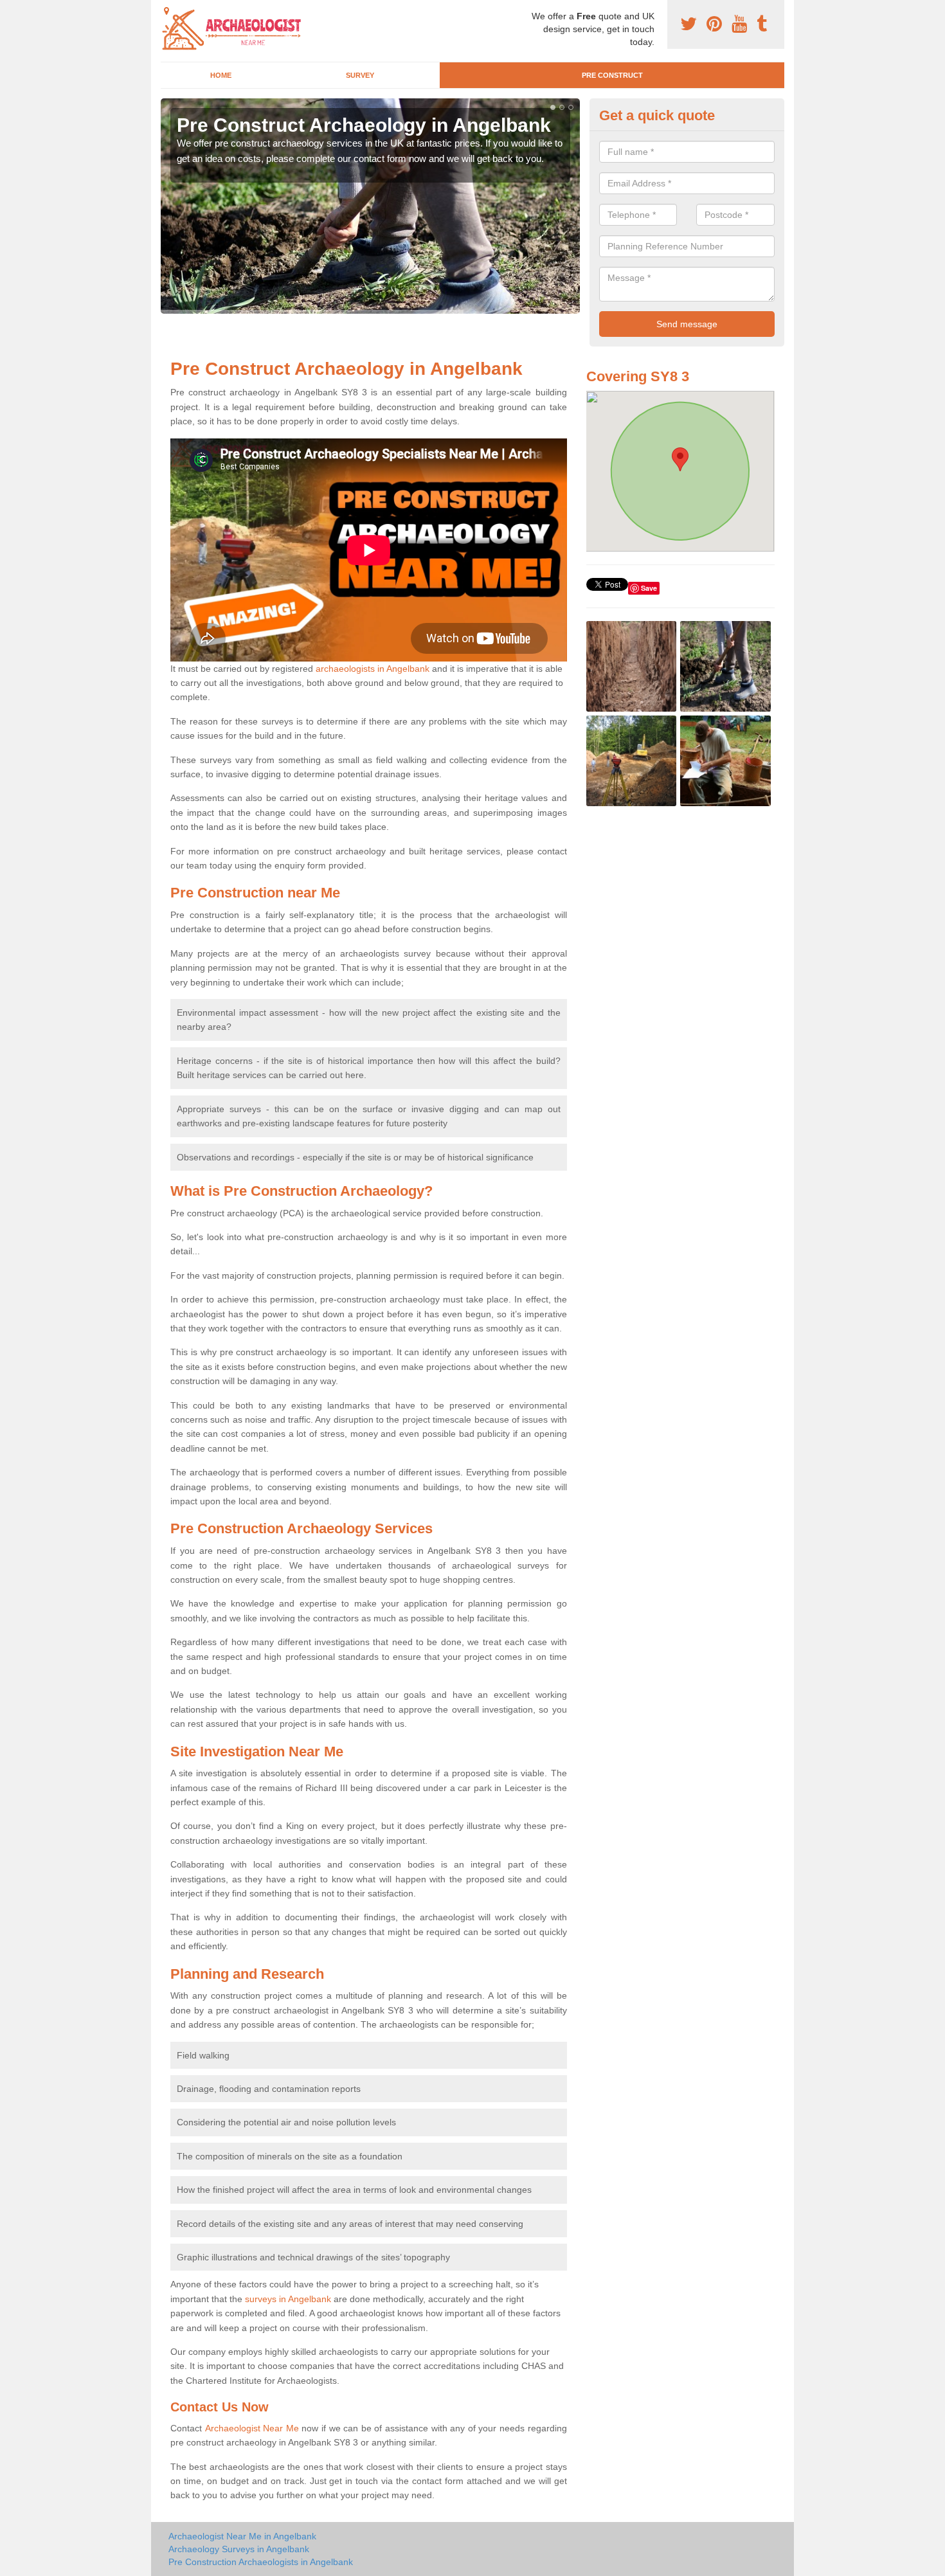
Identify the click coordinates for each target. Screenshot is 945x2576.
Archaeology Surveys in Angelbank (239, 2549)
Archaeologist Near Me (252, 2428)
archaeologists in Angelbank (373, 669)
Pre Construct (612, 75)
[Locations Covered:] (166, 11)
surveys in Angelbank (288, 2299)
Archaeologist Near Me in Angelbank (242, 2536)
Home (221, 75)
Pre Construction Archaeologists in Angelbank (261, 2562)
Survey (360, 75)
